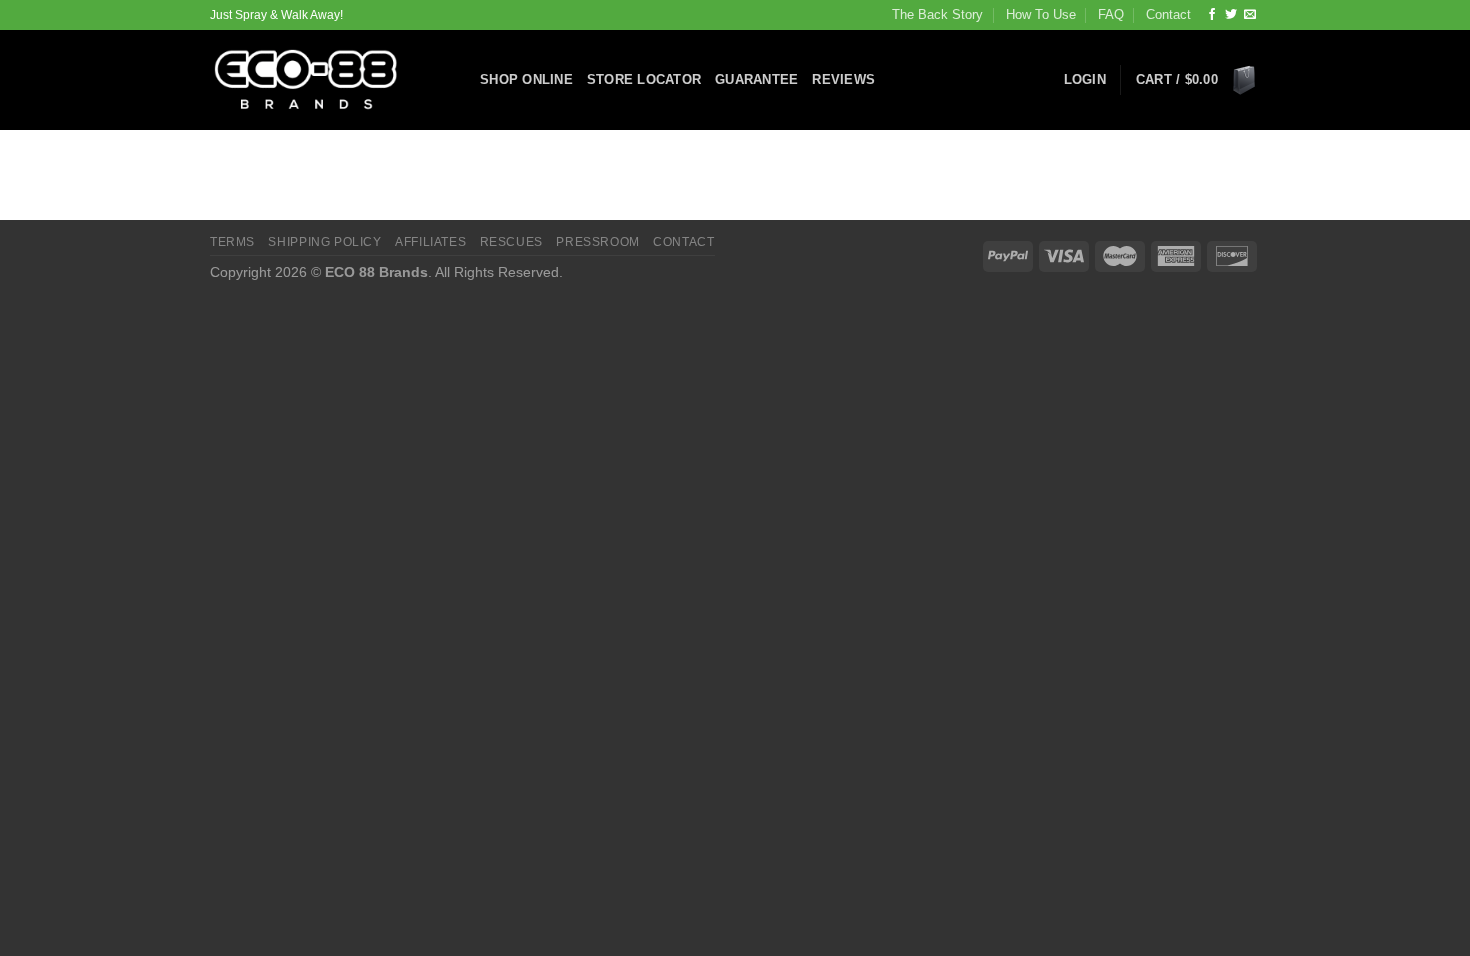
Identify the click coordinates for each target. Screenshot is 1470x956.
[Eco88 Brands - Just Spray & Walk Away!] (330, 80)
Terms (232, 242)
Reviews (843, 80)
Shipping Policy (324, 242)
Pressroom (598, 242)
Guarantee (756, 80)
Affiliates (430, 242)
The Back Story (937, 14)
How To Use (1041, 14)
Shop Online (526, 80)
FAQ (1111, 14)
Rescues (511, 242)
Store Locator (644, 80)
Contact (1168, 14)
